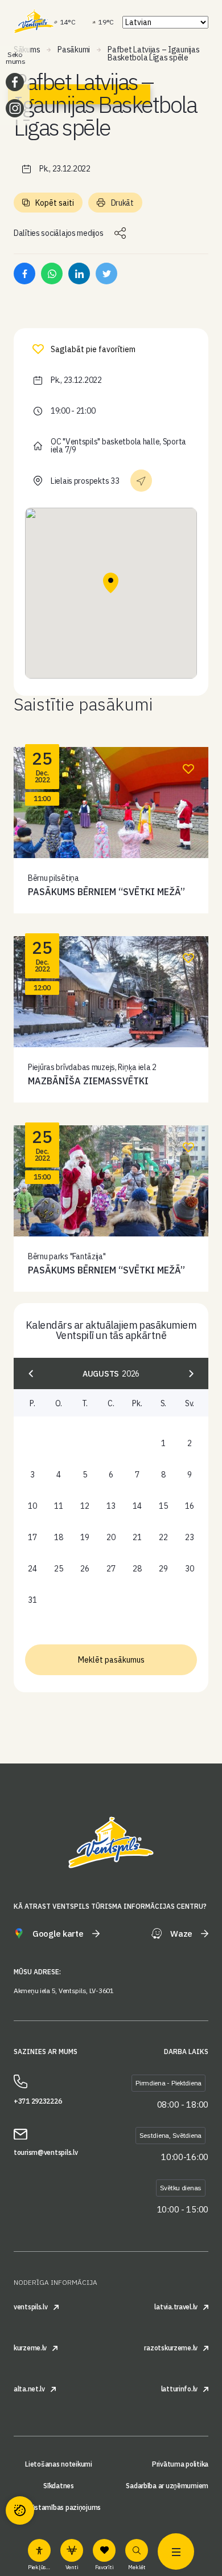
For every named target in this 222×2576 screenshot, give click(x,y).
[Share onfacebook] (24, 273)
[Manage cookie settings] (20, 2510)
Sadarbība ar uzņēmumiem (167, 2486)
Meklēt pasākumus (111, 1660)
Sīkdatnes (58, 2486)
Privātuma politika (180, 2464)
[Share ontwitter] (106, 273)
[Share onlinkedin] (79, 273)
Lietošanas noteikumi (58, 2464)
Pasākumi (74, 50)
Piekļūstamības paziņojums (59, 2508)
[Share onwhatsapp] (52, 273)
